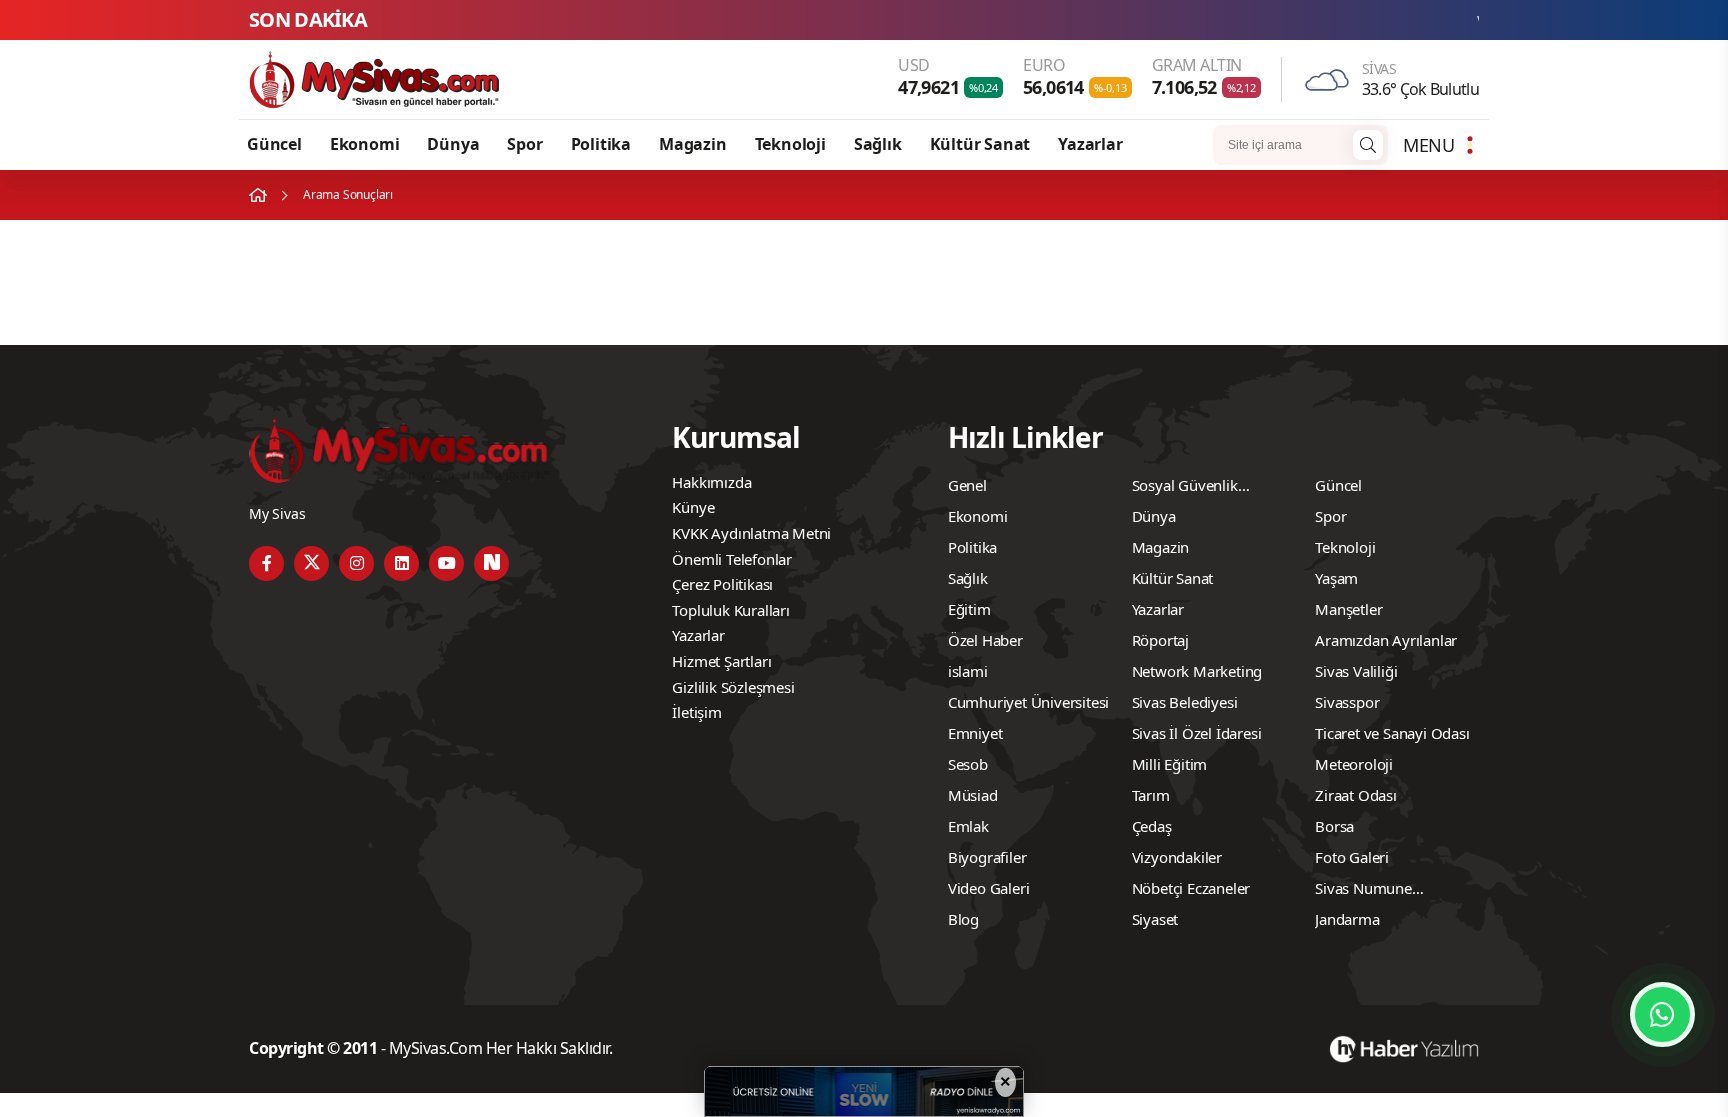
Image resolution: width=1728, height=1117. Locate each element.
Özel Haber (985, 640)
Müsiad (973, 795)
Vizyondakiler (1177, 857)
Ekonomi (365, 144)
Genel (967, 485)
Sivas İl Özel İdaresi (1197, 733)
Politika (601, 144)
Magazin (693, 144)
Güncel (274, 144)
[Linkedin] (401, 563)
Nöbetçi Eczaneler (1191, 888)
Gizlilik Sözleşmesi (733, 687)
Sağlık (878, 144)
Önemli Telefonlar (732, 559)
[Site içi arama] (1368, 145)
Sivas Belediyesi (1185, 702)
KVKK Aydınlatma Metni (751, 533)
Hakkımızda (711, 482)
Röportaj (1160, 640)
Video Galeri (989, 888)
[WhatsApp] (1662, 1014)
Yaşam (1336, 578)
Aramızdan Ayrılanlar (1386, 640)
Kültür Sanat (980, 144)
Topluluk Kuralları (730, 610)
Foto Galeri (1352, 857)
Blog (963, 919)
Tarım (1151, 795)
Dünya (453, 144)
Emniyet (975, 733)
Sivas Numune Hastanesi (1363, 891)
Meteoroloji (1354, 764)
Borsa (1334, 826)
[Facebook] (266, 563)
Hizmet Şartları (721, 661)
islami (968, 671)
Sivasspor (1347, 702)
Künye (693, 507)
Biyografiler (987, 857)
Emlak (968, 826)
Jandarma (1347, 919)
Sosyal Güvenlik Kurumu (1185, 488)
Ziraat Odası (1356, 795)
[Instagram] (356, 563)
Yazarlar (1090, 144)
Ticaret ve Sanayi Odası (1392, 733)
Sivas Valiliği (1356, 671)
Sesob (968, 764)
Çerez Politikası (722, 584)
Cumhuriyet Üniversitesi (1028, 702)
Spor (524, 144)
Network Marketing (1197, 671)
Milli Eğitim (1170, 764)
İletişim (696, 712)
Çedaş (1152, 826)
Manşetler (1348, 609)
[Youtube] (446, 563)
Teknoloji (790, 144)
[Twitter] (311, 563)
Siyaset (1155, 919)
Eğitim (969, 609)
